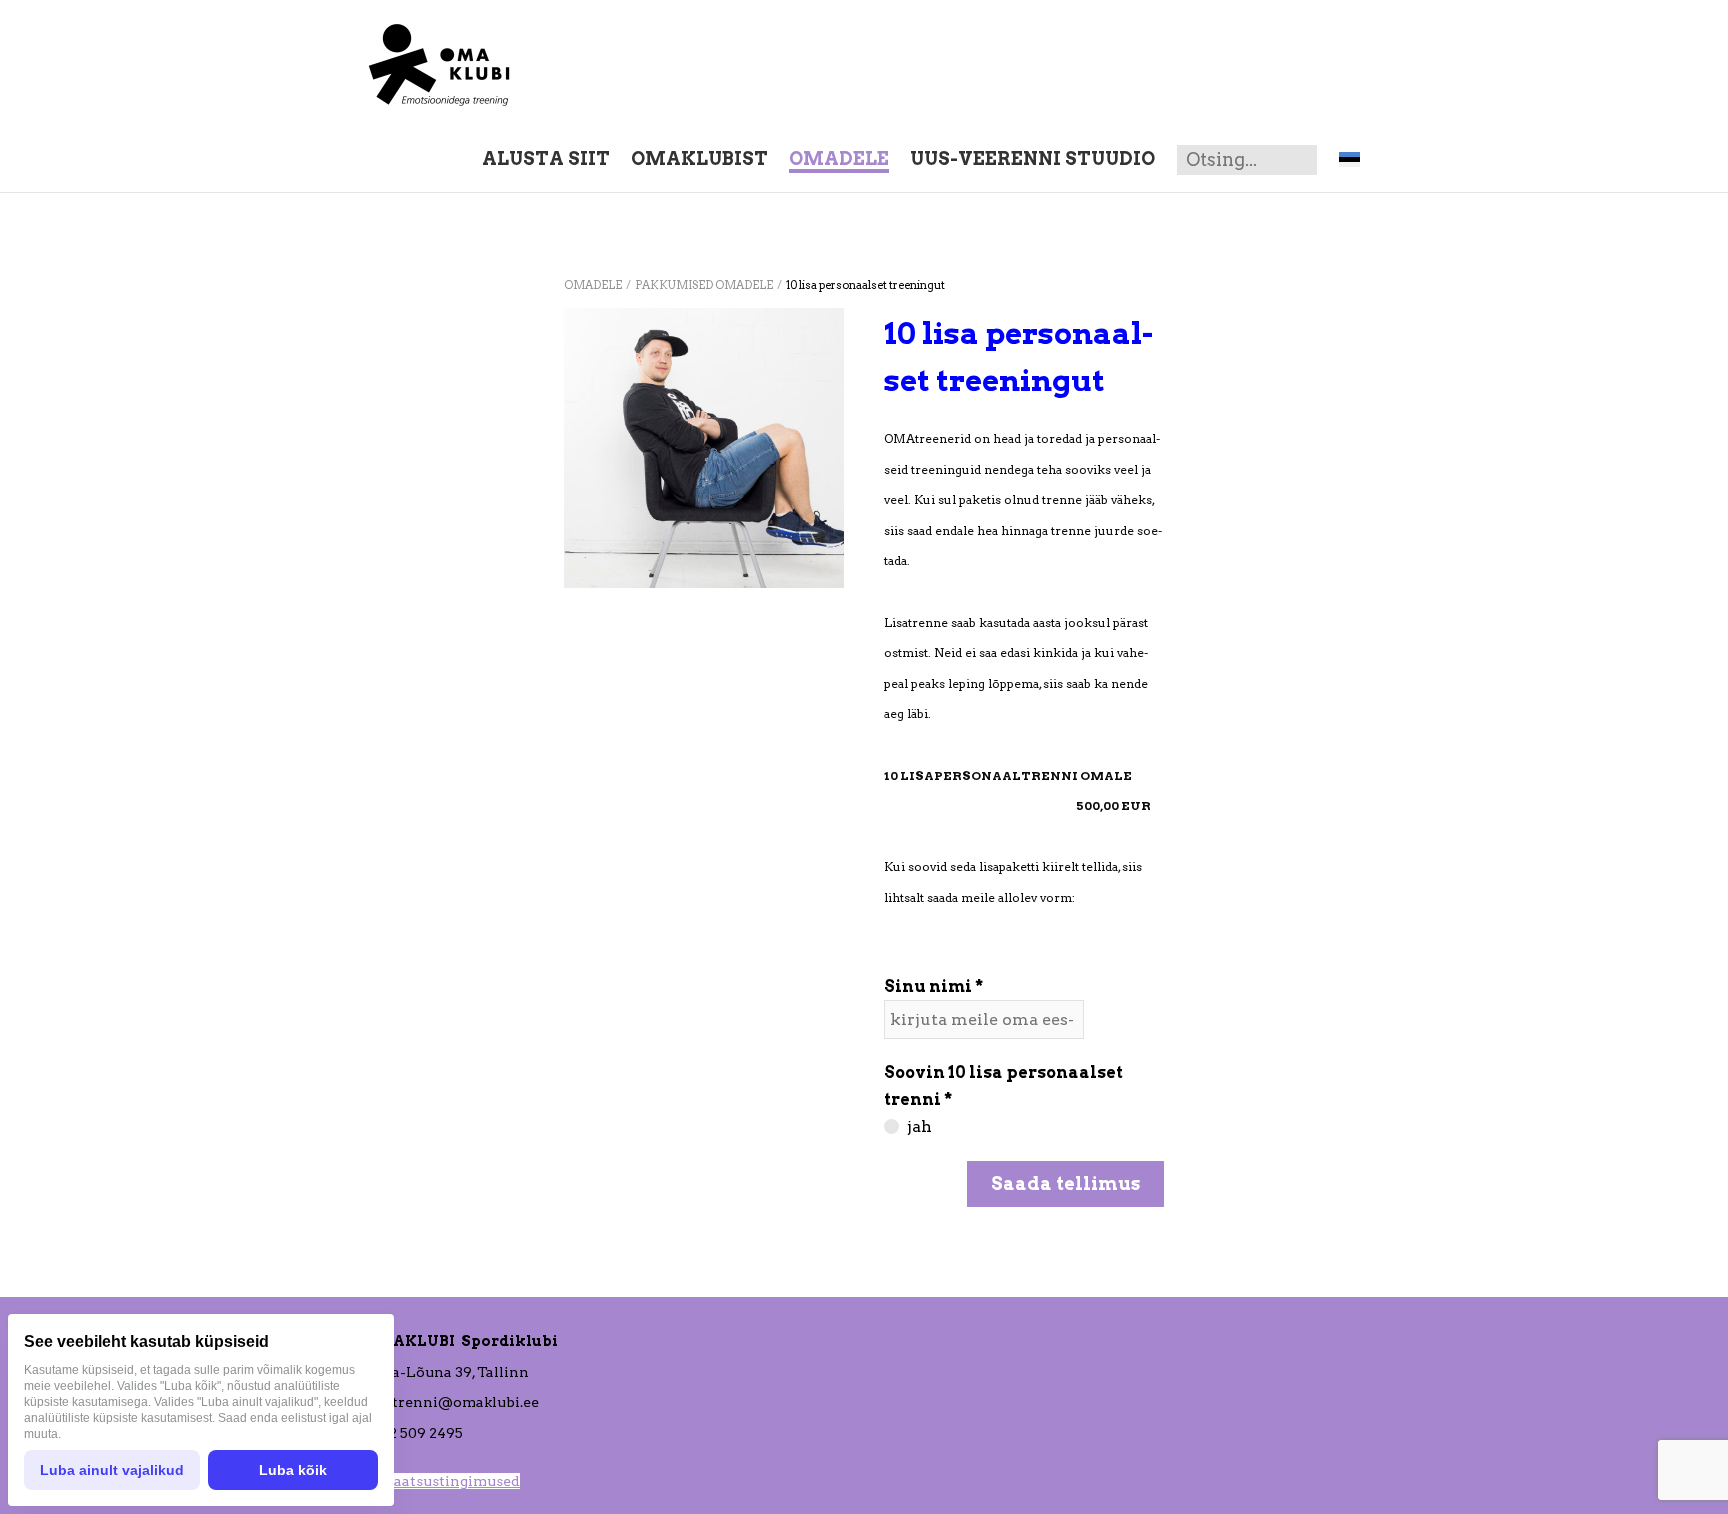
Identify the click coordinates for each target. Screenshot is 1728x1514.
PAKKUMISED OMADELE (704, 285)
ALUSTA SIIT (546, 158)
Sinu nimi (928, 986)
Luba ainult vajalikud (112, 1470)
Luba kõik (293, 1470)
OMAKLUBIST (699, 158)
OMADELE (839, 158)
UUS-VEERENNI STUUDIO (1032, 158)
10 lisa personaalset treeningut (865, 285)
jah (919, 1126)
